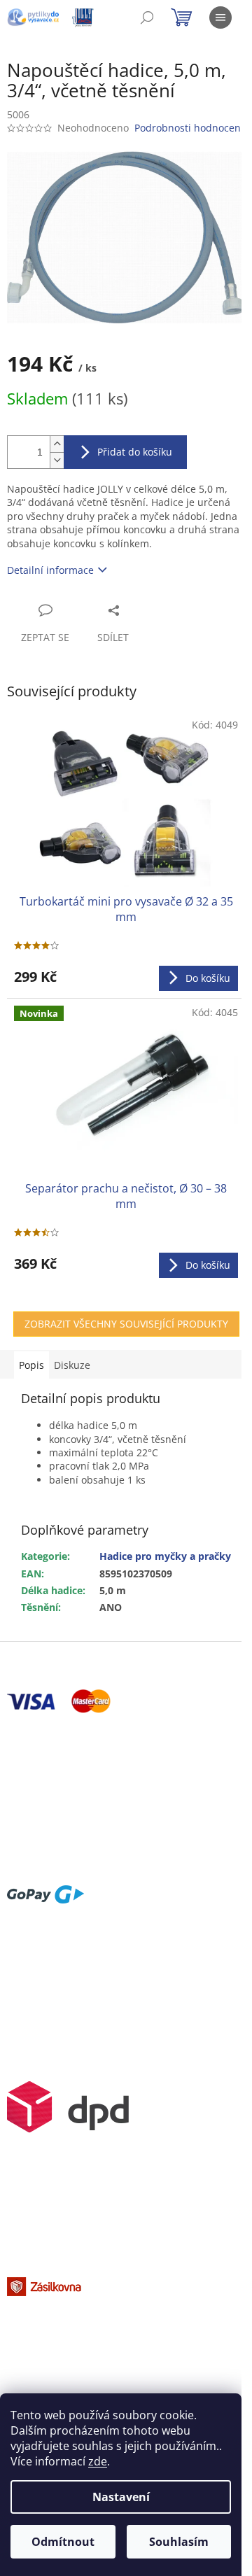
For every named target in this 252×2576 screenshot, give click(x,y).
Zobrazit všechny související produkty (126, 1324)
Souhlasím (179, 2542)
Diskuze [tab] (72, 1365)
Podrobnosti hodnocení (189, 128)
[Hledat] (147, 17)
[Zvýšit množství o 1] (57, 444)
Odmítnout (63, 2542)
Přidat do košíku (135, 452)
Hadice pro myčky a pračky (165, 1556)
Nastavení (121, 2497)
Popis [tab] (31, 1365)
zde (98, 2461)
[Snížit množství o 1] (57, 460)
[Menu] (220, 17)
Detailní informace (50, 570)
